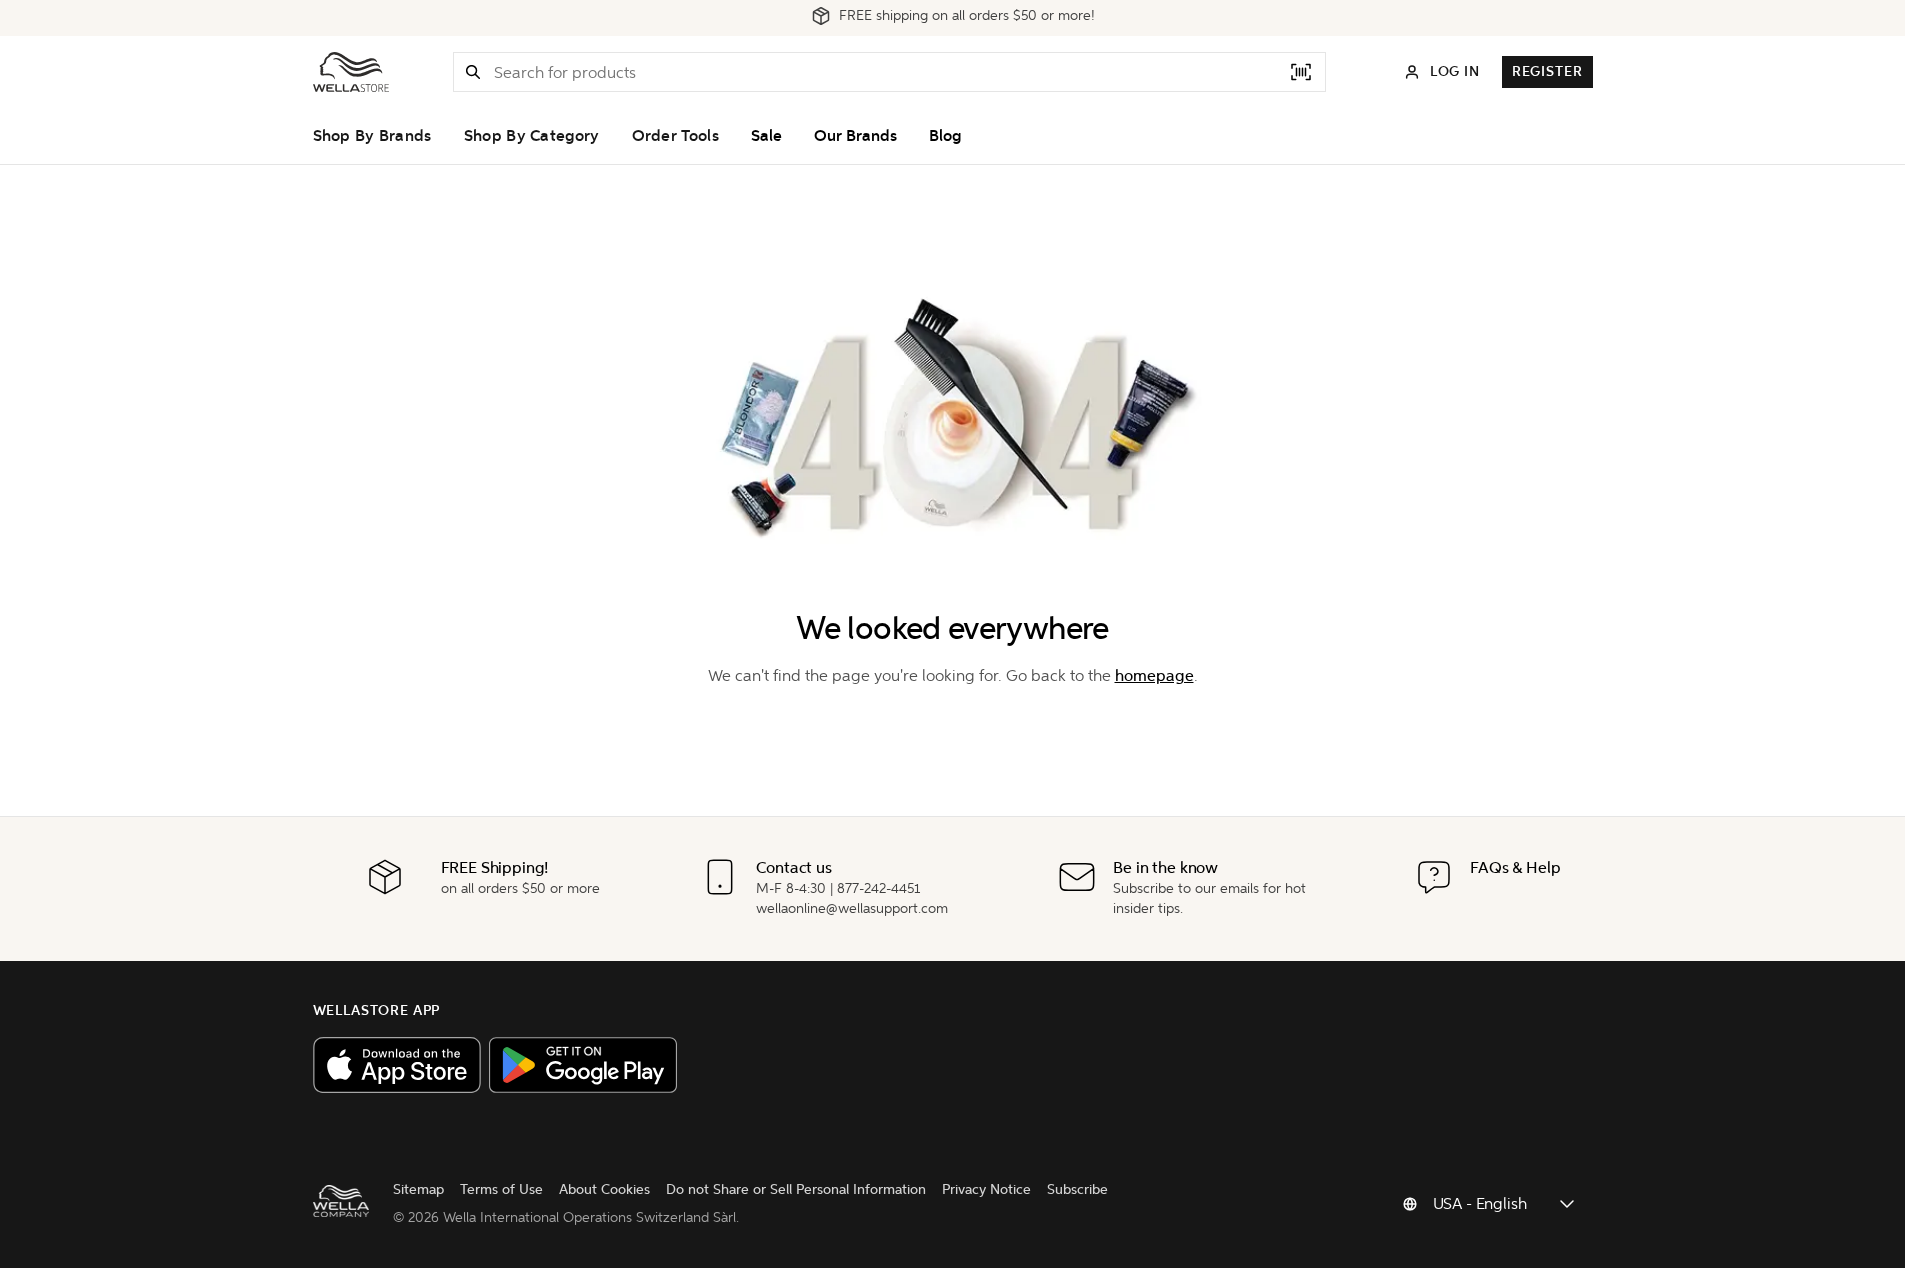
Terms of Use (501, 1189)
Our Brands (855, 136)
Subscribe (1077, 1189)
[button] (473, 72)
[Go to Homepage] (351, 72)
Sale (766, 136)
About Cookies (604, 1189)
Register (1547, 71)
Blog (945, 136)
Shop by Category (532, 136)
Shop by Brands (372, 136)
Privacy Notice (986, 1189)
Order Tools (675, 136)
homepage (1154, 675)
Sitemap (418, 1189)
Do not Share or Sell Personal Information (796, 1189)
